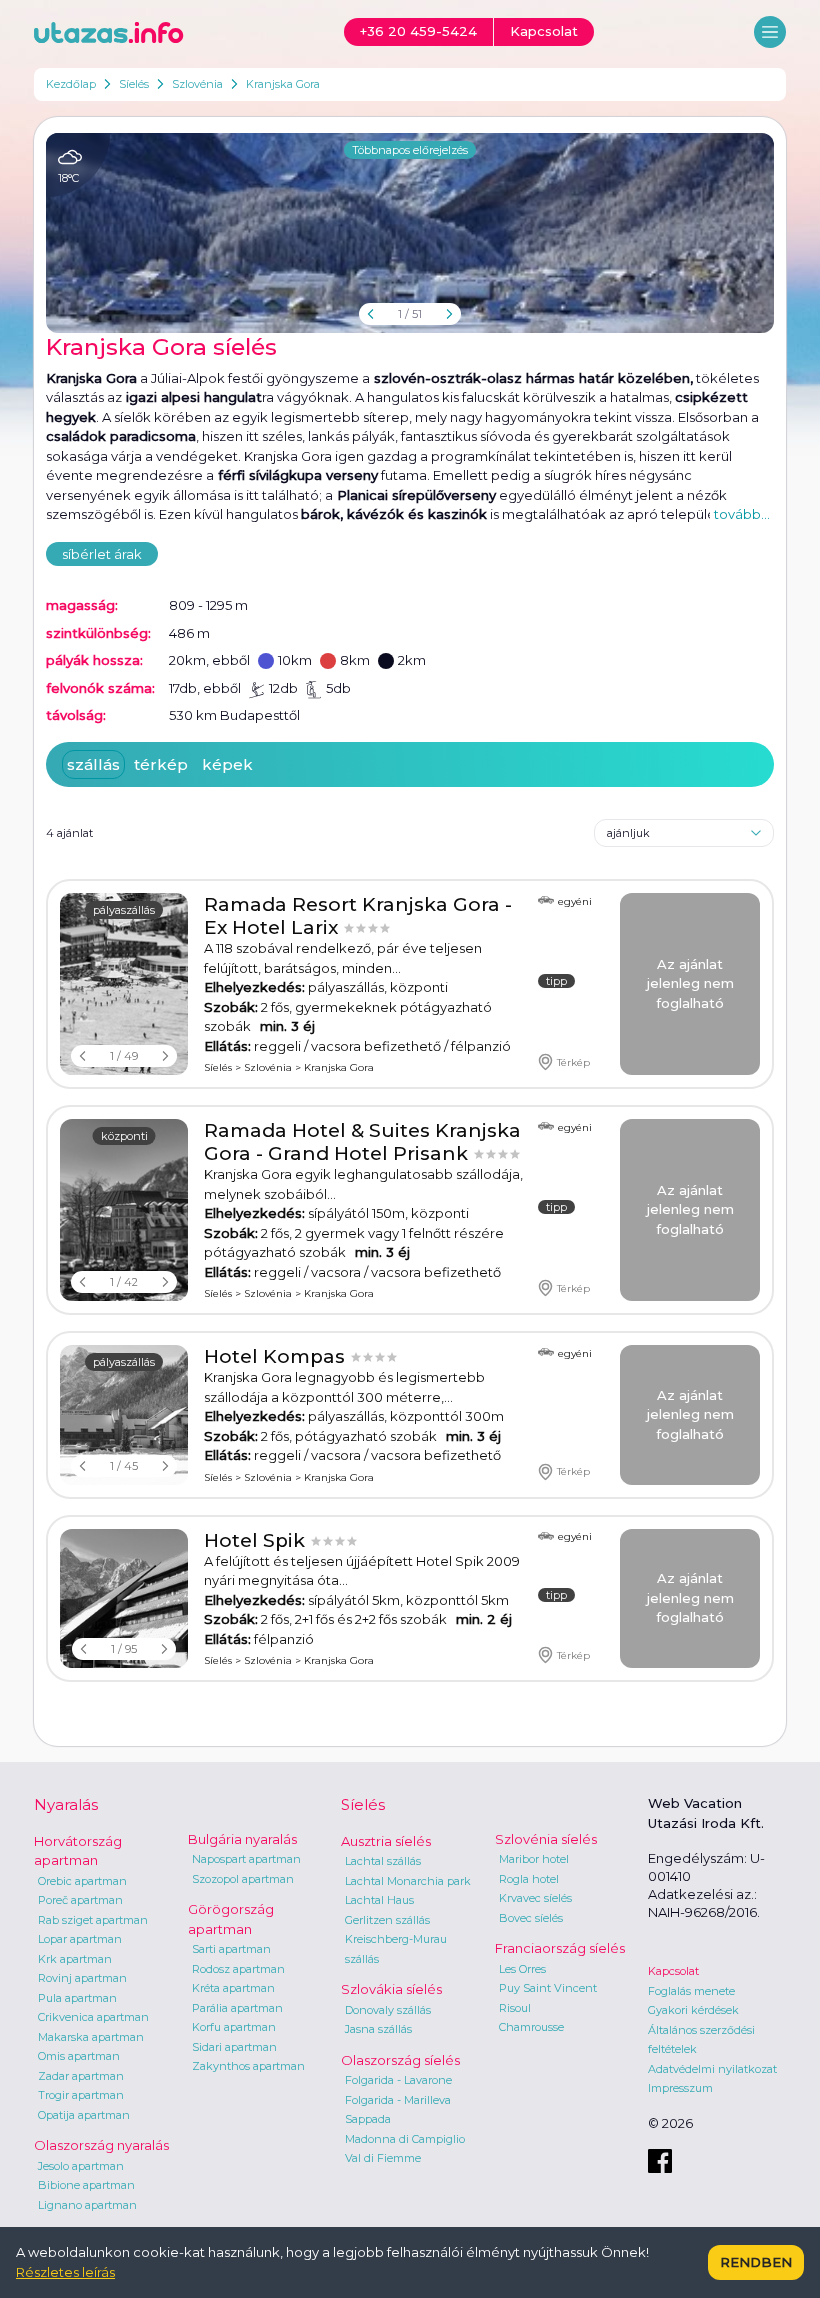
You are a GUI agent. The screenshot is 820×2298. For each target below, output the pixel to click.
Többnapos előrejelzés (410, 150)
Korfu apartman (234, 2027)
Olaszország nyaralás (101, 2145)
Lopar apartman (80, 1939)
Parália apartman (237, 2008)
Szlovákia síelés (391, 1989)
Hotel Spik (257, 1540)
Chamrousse (531, 2027)
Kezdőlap (71, 84)
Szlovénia (197, 84)
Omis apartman (79, 2056)
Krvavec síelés (535, 1898)
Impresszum (680, 2088)
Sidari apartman (234, 2047)
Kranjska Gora (283, 84)
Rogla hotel (529, 1879)
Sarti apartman (231, 1949)
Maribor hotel (534, 1859)
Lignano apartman (87, 2205)
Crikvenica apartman (93, 2017)
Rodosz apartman (238, 1969)
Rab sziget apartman (93, 1920)
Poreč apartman (80, 1900)
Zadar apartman (81, 2076)
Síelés (134, 84)
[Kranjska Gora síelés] (410, 233)
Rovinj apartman (82, 1978)
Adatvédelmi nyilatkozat (712, 2069)
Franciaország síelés (560, 1948)
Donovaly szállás (388, 2010)
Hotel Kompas (277, 1356)
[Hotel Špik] (124, 1599)
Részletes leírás (65, 2272)
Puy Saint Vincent (548, 1988)
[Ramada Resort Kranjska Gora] (124, 984)
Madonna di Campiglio (405, 2139)
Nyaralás (66, 1804)
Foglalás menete (691, 1991)
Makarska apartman (91, 2037)
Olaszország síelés (400, 2060)
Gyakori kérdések (693, 2010)
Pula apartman (77, 1998)
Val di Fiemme (383, 2158)
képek (227, 764)
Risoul (515, 2008)
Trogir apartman (81, 2095)
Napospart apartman (246, 1859)
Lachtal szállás (383, 1861)
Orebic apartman (82, 1881)
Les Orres (522, 1969)
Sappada (368, 2119)
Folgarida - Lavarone (398, 2080)
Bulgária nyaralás (242, 1839)
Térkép (573, 1062)
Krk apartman (75, 1959)
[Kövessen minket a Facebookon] (660, 2161)
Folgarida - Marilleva (398, 2100)
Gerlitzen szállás (387, 1920)
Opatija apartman (84, 2115)
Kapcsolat (673, 1971)
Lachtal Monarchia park (408, 1881)
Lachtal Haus (379, 1900)
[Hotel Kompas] (124, 1415)
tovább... (742, 514)
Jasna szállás (378, 2029)
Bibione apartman (86, 2185)
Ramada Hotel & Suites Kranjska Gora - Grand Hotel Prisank (362, 1142)
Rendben (756, 2262)
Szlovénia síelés (546, 1839)
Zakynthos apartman (248, 2066)
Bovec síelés (531, 1918)
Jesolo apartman (81, 2166)
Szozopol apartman (243, 1879)
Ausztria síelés (386, 1841)
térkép (161, 764)
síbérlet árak (102, 554)
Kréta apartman (233, 1988)
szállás (93, 764)
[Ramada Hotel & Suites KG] (124, 1210)
